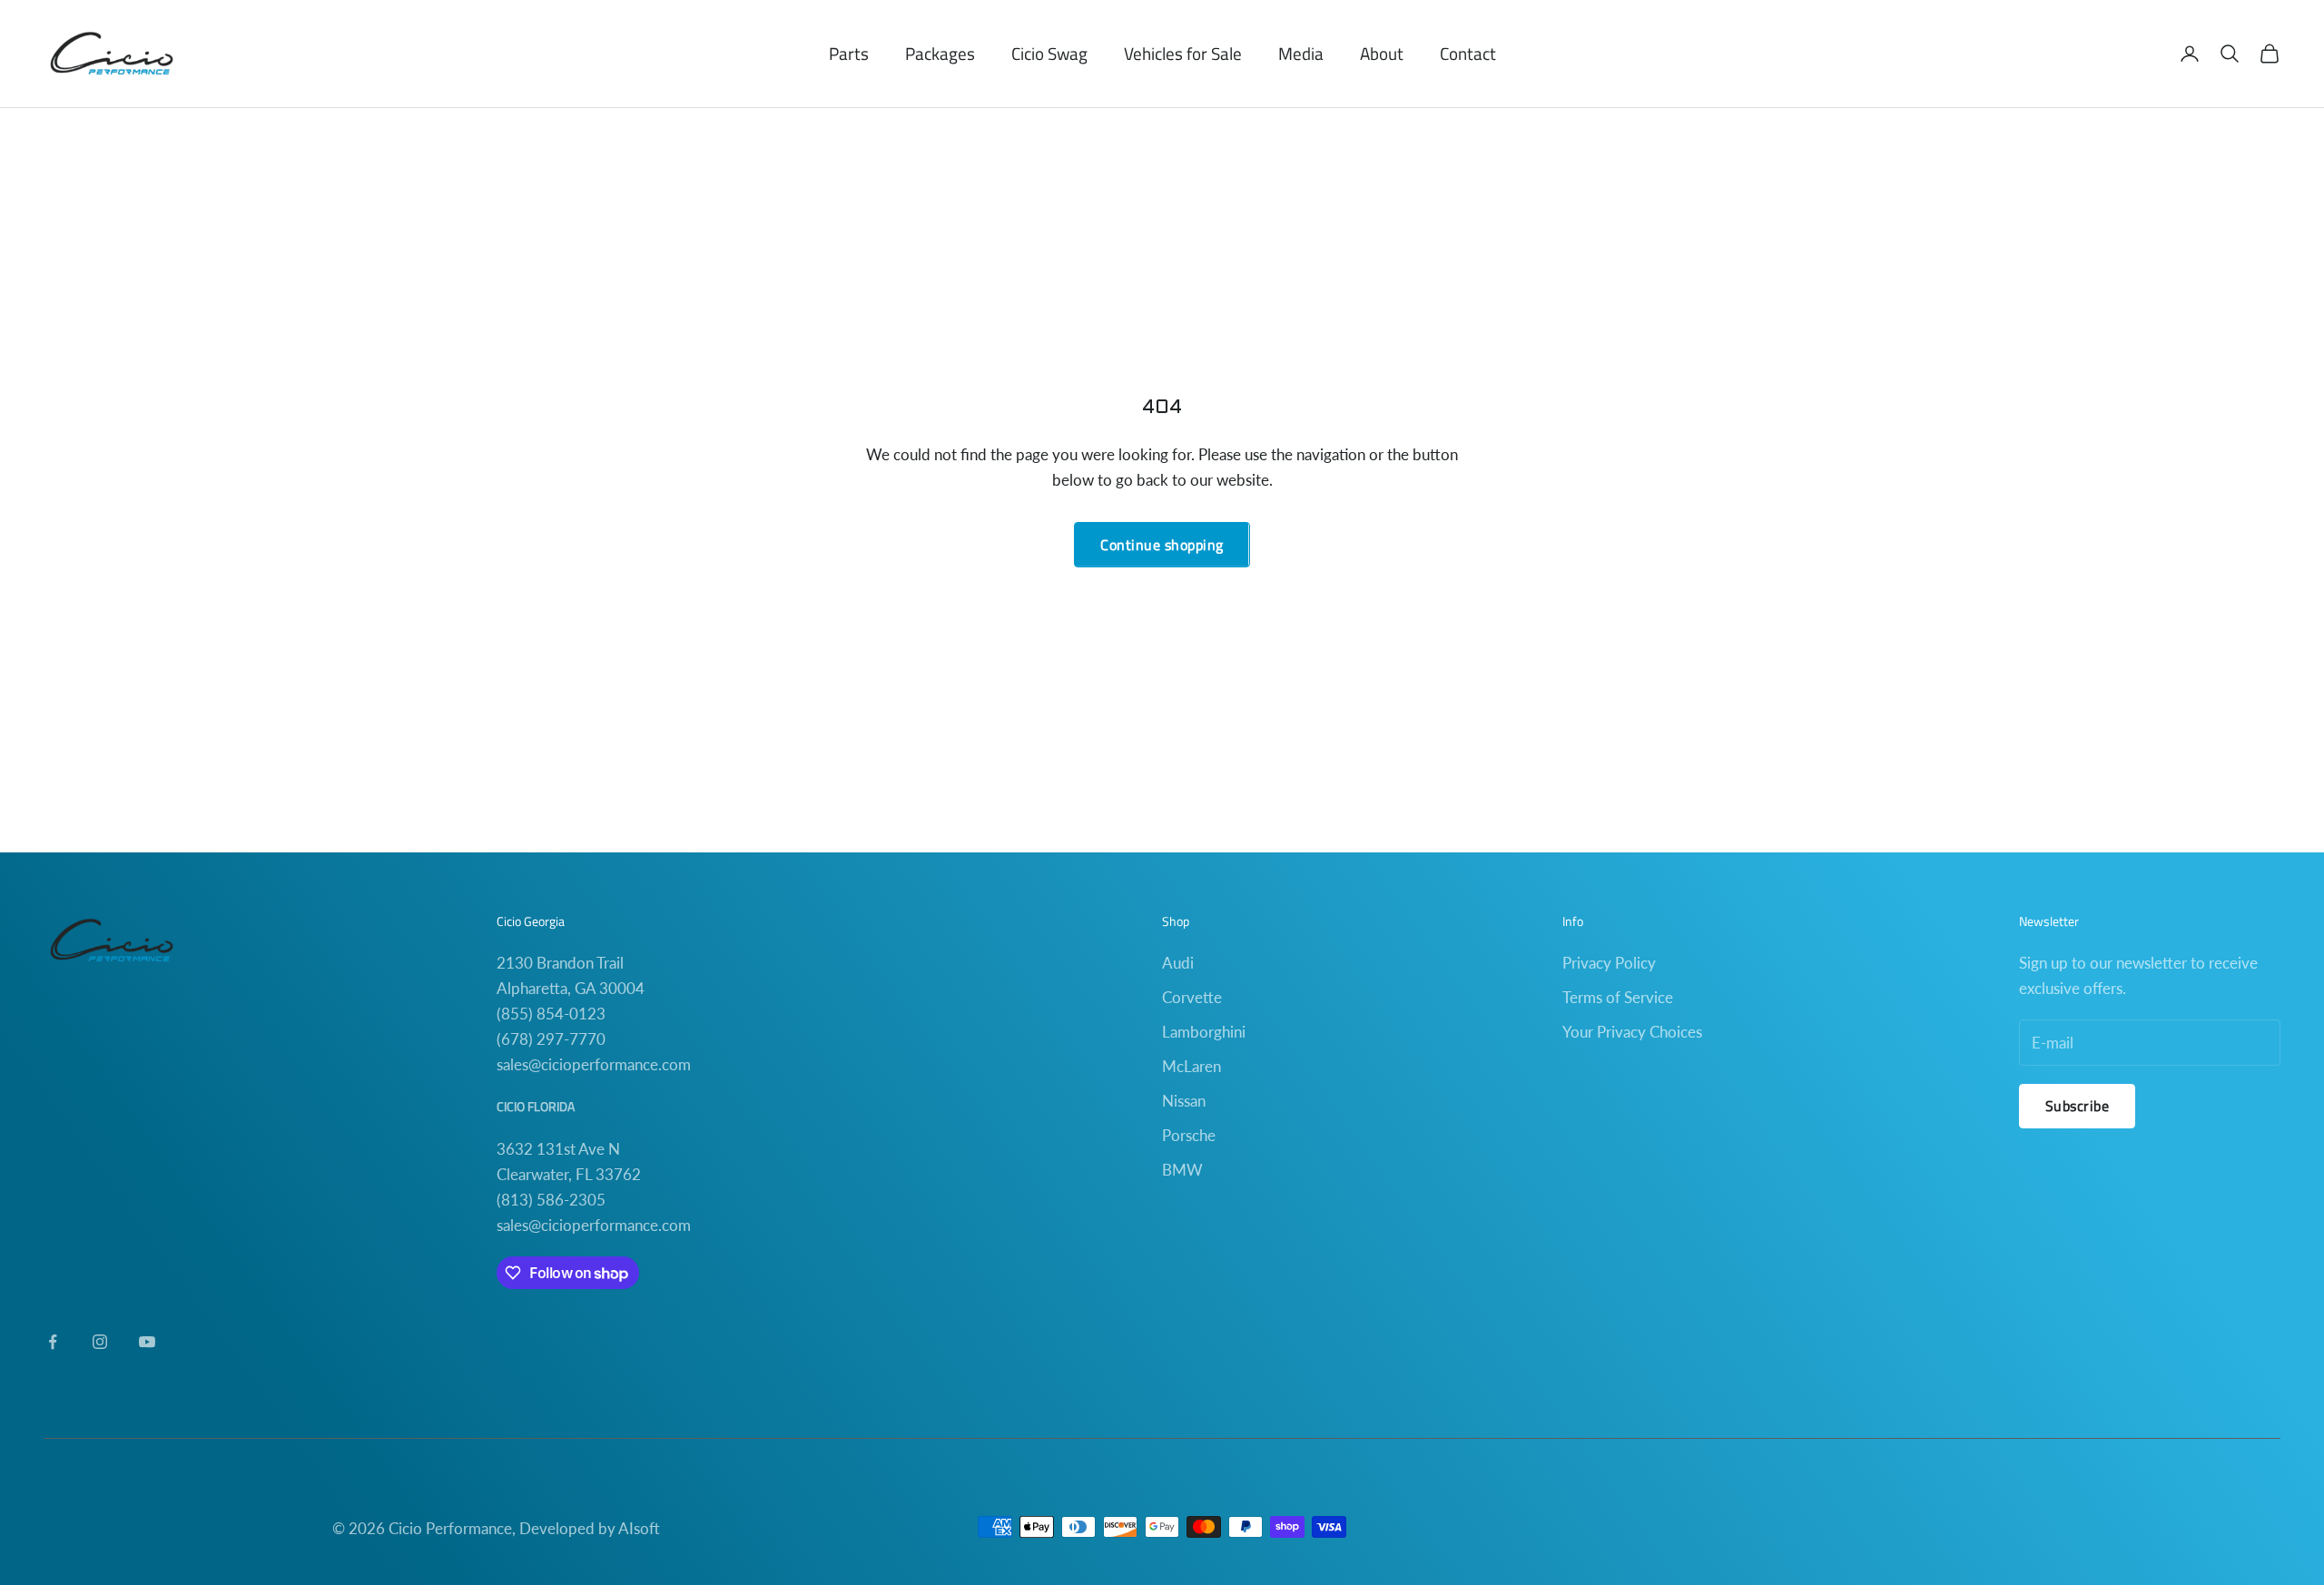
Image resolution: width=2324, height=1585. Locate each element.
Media (1301, 53)
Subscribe (2077, 1106)
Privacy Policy (1609, 963)
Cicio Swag (1049, 53)
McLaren (1192, 1066)
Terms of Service (1618, 997)
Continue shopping (1162, 545)
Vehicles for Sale (1183, 53)
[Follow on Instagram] (100, 1342)
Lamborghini (1204, 1032)
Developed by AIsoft (590, 1528)
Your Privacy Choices (1632, 1032)
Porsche (1189, 1135)
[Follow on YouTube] (147, 1342)
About (1382, 53)
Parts (849, 53)
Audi (1178, 963)
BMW (1182, 1170)
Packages (940, 53)
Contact (1468, 53)
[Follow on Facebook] (53, 1342)
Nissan (1184, 1101)
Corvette (1192, 997)
